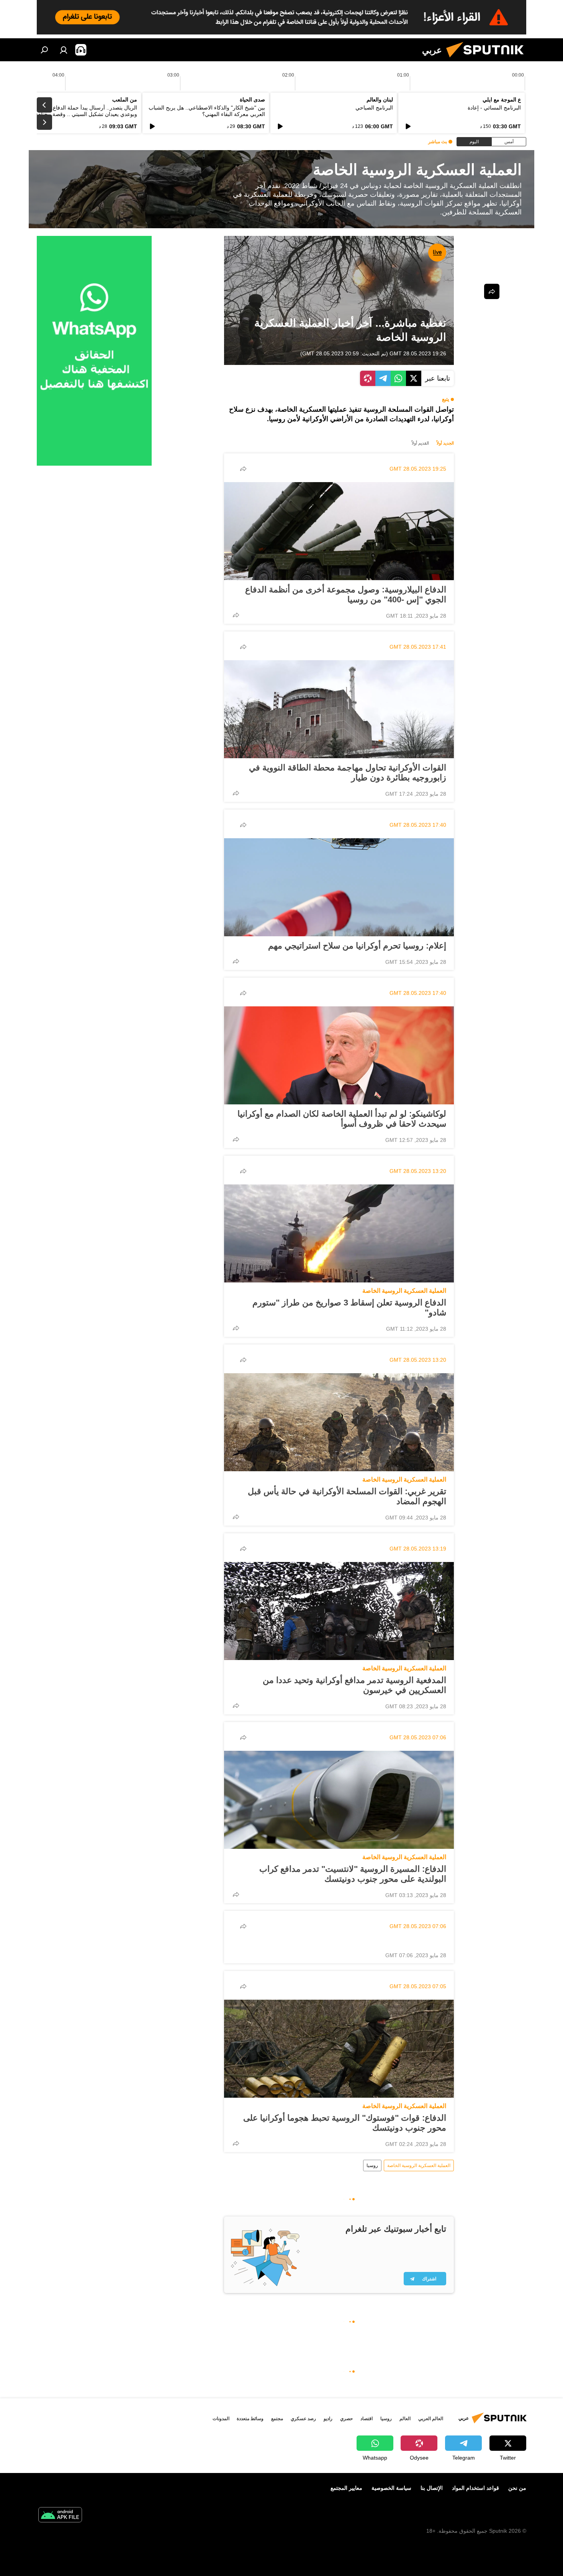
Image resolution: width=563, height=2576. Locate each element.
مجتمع (277, 2419)
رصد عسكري (303, 2419)
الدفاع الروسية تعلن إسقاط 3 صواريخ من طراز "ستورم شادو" (349, 1308)
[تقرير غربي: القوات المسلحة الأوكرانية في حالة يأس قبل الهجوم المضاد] (339, 1422)
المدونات (221, 2419)
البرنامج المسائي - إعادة (494, 108)
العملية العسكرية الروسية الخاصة (404, 1291)
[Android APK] (60, 2516)
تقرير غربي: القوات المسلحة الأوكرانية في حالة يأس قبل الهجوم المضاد (347, 1496)
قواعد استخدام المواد (475, 2488)
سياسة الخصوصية (391, 2488)
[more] (243, 469)
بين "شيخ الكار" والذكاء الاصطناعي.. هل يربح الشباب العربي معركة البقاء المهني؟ (207, 111)
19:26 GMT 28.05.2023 (418, 353)
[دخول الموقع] (64, 50)
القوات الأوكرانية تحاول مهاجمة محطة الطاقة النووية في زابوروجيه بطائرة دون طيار (348, 773)
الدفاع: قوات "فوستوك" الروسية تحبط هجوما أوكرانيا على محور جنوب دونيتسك (345, 2123)
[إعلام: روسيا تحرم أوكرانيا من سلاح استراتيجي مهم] (339, 887)
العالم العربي (431, 2419)
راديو (328, 2419)
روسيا (372, 2165)
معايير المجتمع (346, 2488)
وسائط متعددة (250, 2419)
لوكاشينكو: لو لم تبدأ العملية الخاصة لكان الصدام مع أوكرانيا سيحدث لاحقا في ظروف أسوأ (342, 1119)
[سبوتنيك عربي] (488, 59)
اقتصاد (367, 2419)
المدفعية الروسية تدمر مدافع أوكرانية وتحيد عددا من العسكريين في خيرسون (354, 1685)
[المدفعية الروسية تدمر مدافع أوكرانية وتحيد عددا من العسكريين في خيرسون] (339, 1611)
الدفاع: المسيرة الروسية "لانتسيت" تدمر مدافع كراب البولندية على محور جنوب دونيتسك (353, 1874)
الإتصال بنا (432, 2488)
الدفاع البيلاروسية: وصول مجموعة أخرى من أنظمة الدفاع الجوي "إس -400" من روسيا (346, 595)
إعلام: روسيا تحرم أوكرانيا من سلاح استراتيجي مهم (357, 946)
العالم (405, 2419)
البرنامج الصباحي (374, 108)
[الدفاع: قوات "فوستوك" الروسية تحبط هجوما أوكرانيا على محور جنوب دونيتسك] (339, 2049)
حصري (346, 2419)
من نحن (517, 2488)
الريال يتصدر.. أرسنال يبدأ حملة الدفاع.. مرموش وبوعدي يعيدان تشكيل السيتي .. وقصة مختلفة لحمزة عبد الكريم (79, 114)
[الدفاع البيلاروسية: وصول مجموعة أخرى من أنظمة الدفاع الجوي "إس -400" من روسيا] (339, 531)
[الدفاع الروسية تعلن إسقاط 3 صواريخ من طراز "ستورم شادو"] (339, 1233)
